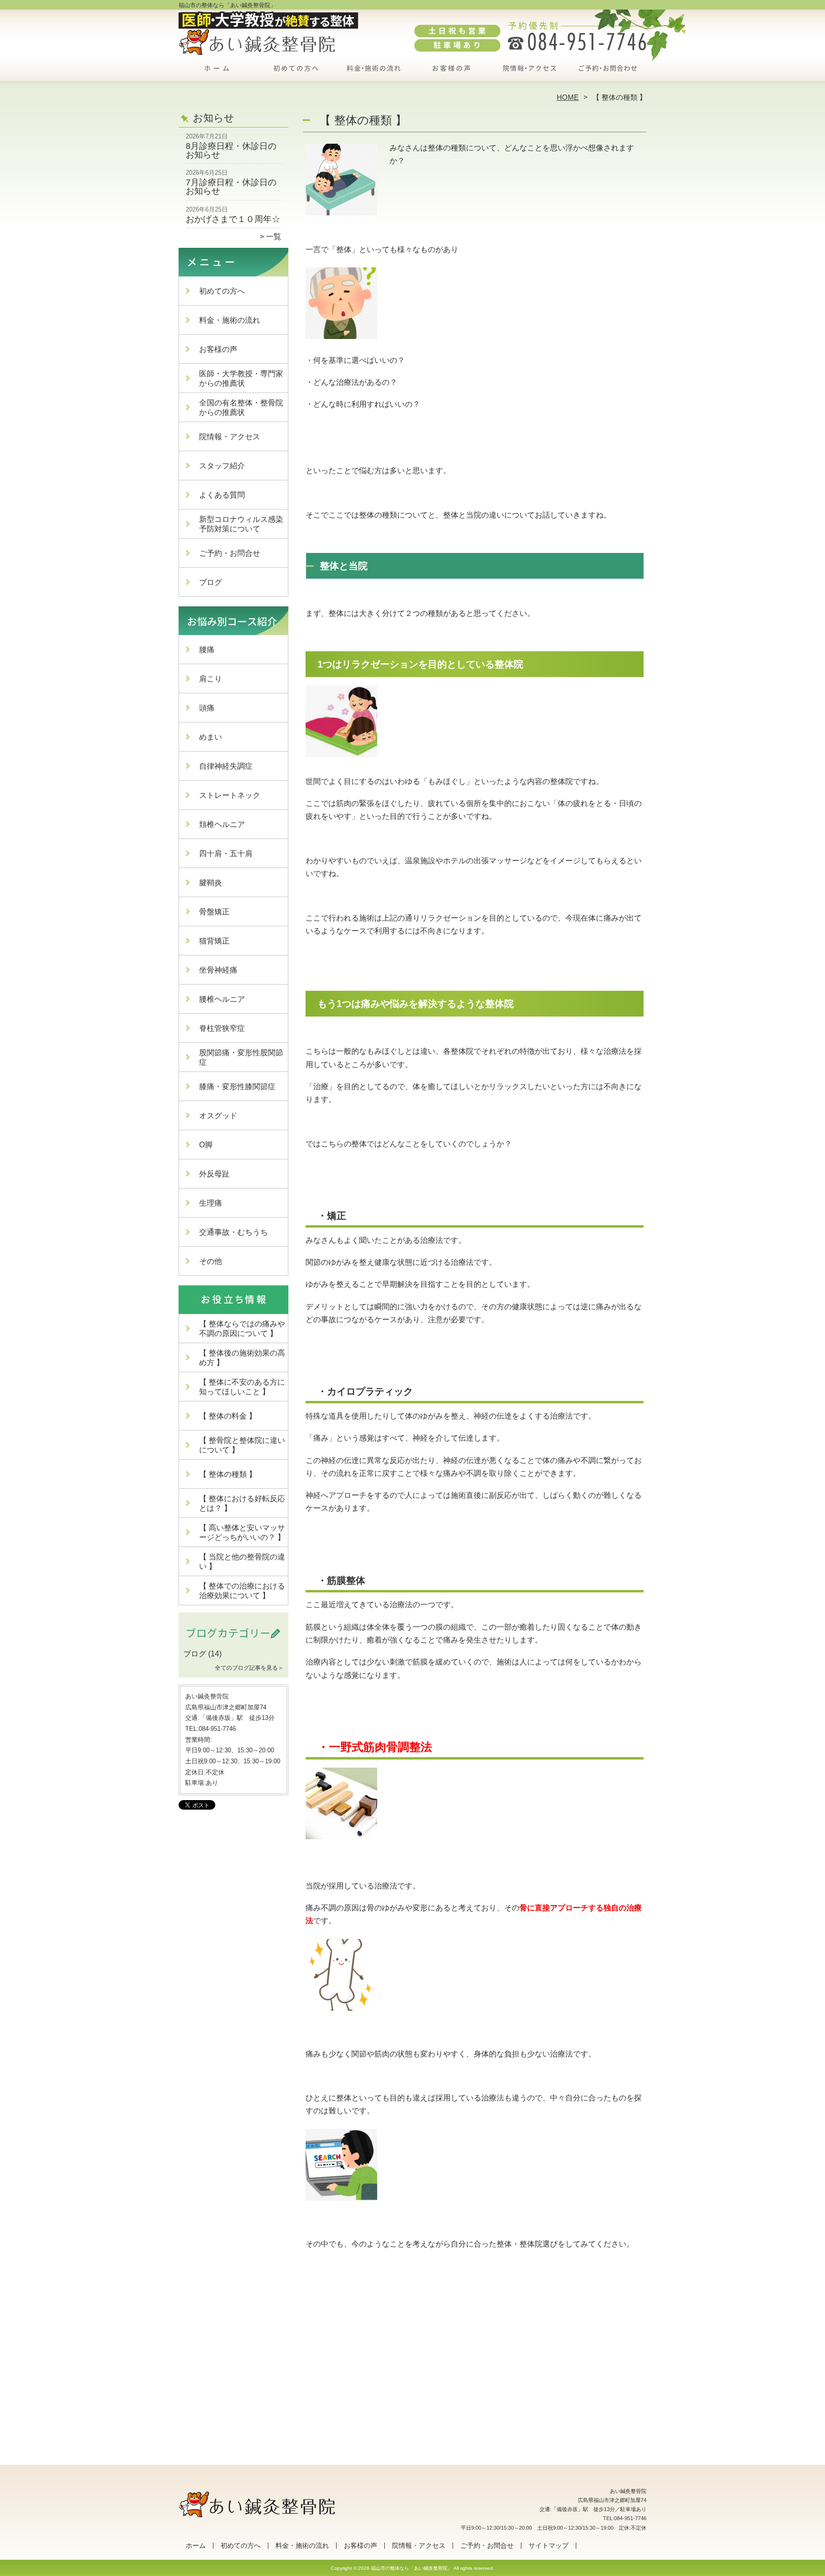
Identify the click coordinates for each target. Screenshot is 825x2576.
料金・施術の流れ (374, 74)
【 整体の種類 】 (228, 1474)
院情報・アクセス (529, 74)
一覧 (274, 237)
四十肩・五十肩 (226, 853)
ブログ (211, 582)
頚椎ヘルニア (222, 824)
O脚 (206, 1145)
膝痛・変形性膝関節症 (237, 1087)
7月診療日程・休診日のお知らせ (231, 187)
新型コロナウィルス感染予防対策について (241, 524)
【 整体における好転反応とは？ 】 (242, 1503)
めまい (211, 737)
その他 (211, 1261)
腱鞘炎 (211, 883)
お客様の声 (451, 74)
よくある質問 (222, 495)
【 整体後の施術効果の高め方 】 (242, 1358)
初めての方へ (296, 74)
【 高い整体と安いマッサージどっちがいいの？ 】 (242, 1532)
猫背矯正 (214, 941)
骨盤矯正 (214, 912)
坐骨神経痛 (218, 970)
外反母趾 (214, 1174)
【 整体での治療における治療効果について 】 (242, 1591)
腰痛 (207, 650)
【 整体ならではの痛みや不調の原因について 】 (242, 1329)
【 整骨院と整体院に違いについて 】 (242, 1445)
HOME (568, 97)
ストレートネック (230, 795)
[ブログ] (233, 1643)
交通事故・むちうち (233, 1232)
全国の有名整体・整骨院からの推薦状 (241, 408)
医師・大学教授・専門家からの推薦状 (241, 378)
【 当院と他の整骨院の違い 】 (242, 1562)
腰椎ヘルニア (222, 999)
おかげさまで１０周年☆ (233, 219)
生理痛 (211, 1203)
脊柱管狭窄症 (222, 1028)
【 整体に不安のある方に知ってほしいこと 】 (242, 1387)
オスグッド (218, 1116)
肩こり (211, 679)
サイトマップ (549, 2546)
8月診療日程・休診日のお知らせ (231, 150)
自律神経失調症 (226, 766)
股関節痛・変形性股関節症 (241, 1057)
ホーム (218, 74)
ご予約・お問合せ (607, 74)
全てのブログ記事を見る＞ (249, 1668)
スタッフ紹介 (222, 466)
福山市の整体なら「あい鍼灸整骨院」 (412, 2568)
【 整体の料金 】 (228, 1416)
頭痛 (207, 708)
